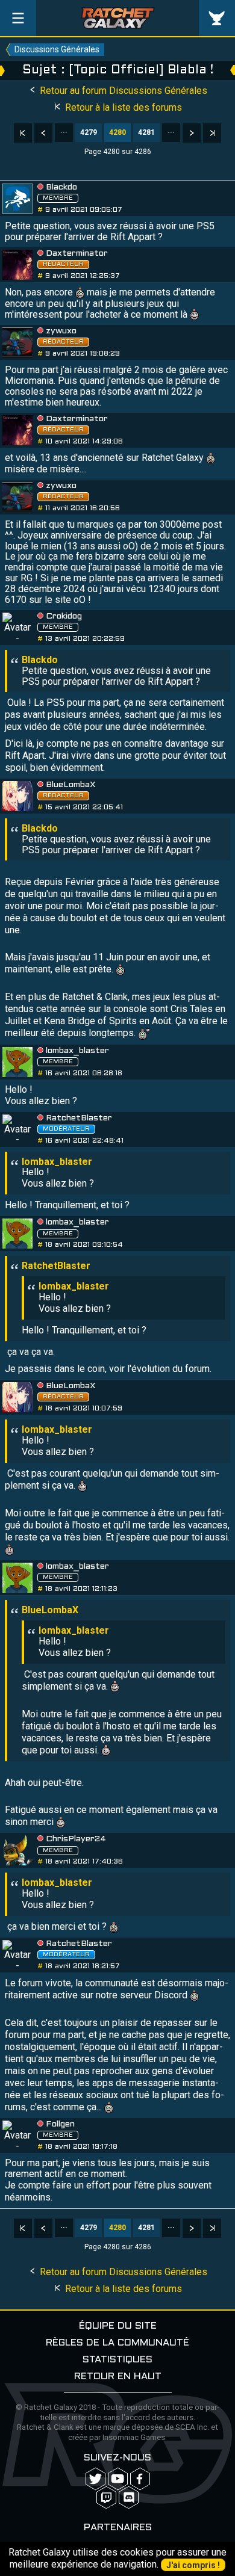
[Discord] (129, 2497)
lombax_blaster (77, 1051)
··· (64, 132)
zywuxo (61, 331)
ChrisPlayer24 (76, 1839)
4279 (89, 132)
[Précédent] (43, 133)
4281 (146, 132)
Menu (18, 18)
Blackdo (61, 187)
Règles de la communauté (117, 2343)
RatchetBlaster (79, 1118)
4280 (117, 132)
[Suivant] (192, 133)
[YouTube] (118, 2479)
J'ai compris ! (193, 2565)
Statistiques (117, 2360)
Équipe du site (118, 2326)
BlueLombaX (71, 785)
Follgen (60, 2124)
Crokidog (64, 616)
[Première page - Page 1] (23, 133)
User (217, 18)
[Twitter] (96, 2479)
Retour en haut (118, 2377)
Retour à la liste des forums (122, 107)
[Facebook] (140, 2479)
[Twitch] (106, 2497)
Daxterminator (77, 254)
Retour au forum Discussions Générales (122, 91)
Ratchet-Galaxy (118, 18)
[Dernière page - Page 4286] (212, 133)
